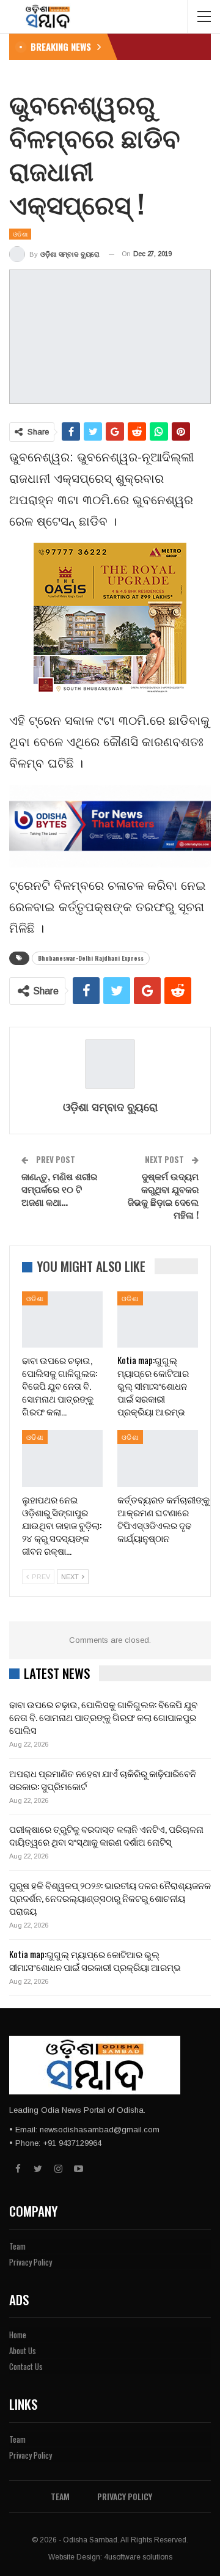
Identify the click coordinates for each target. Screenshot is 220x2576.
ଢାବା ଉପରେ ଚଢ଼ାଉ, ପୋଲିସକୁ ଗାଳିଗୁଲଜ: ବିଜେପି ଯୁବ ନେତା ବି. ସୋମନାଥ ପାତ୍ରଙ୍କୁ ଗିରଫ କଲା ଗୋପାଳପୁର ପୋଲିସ (103, 1717)
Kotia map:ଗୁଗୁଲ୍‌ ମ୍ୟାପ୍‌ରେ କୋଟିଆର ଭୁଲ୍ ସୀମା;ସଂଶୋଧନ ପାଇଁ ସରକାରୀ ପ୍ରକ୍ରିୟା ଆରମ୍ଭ (95, 1960)
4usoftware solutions (138, 2557)
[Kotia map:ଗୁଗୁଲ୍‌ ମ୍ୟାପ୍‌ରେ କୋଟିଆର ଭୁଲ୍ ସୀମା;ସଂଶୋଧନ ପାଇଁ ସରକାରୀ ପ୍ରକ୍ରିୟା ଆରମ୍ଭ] (158, 1319)
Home (18, 2335)
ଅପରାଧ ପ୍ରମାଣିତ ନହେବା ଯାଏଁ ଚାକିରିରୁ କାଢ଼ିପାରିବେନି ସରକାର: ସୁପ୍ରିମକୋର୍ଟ (103, 1779)
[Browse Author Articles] (110, 1064)
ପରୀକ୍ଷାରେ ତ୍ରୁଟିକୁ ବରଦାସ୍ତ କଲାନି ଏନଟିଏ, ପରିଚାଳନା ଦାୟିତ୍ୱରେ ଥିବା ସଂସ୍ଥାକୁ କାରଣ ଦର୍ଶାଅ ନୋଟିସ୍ (106, 1835)
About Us (23, 2350)
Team (17, 2246)
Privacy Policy (31, 2262)
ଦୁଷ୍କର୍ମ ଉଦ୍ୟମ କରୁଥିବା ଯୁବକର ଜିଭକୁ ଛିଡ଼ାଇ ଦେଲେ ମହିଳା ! (163, 1195)
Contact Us (26, 2366)
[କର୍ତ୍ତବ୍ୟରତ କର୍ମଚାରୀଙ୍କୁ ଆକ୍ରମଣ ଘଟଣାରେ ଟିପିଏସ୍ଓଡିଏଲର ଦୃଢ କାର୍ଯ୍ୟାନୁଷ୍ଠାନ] (158, 1458)
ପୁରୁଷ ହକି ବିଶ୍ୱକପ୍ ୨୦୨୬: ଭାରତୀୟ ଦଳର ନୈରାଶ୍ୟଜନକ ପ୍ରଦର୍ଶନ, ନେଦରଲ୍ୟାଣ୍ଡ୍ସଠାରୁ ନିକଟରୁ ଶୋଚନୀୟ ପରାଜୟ (110, 1898)
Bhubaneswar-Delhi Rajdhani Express (91, 958)
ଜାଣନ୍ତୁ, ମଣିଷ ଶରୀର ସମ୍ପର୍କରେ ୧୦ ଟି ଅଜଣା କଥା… (59, 1189)
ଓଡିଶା (20, 234)
